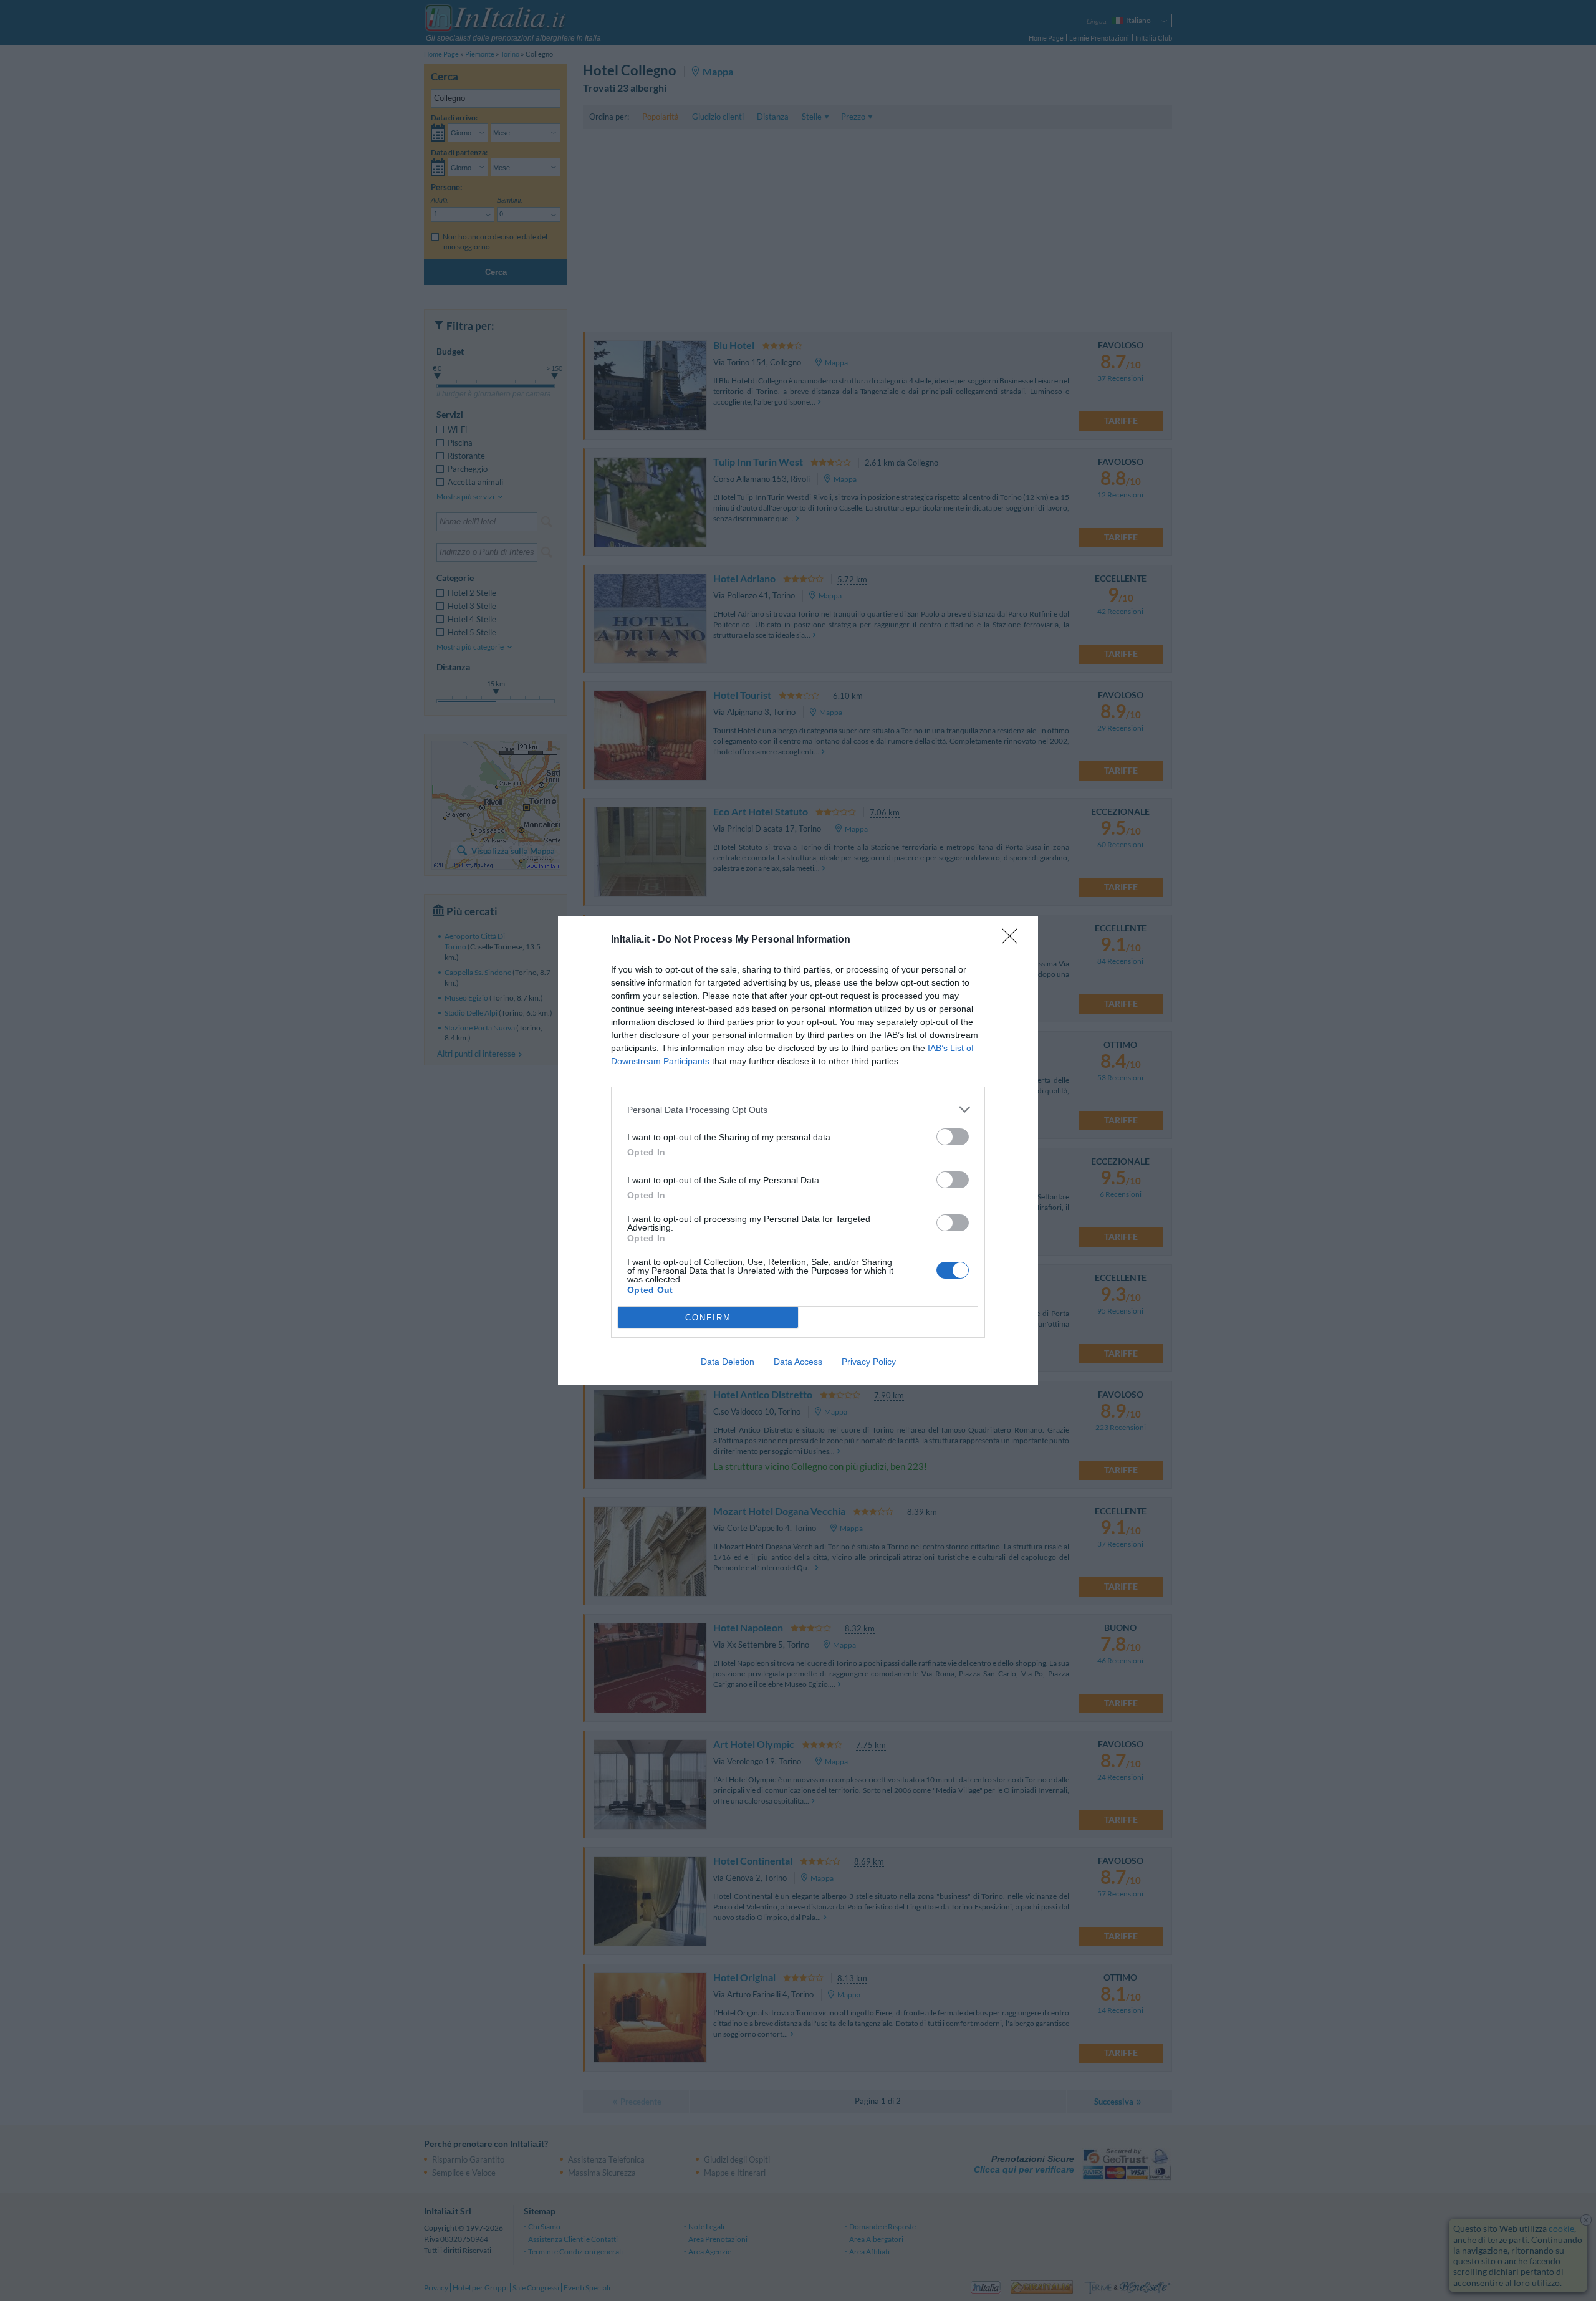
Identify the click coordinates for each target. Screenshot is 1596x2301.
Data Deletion (728, 1362)
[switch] (953, 1137)
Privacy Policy (869, 1362)
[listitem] (798, 1109)
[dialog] (798, 1150)
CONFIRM (708, 1318)
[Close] (1014, 940)
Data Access (798, 1362)
